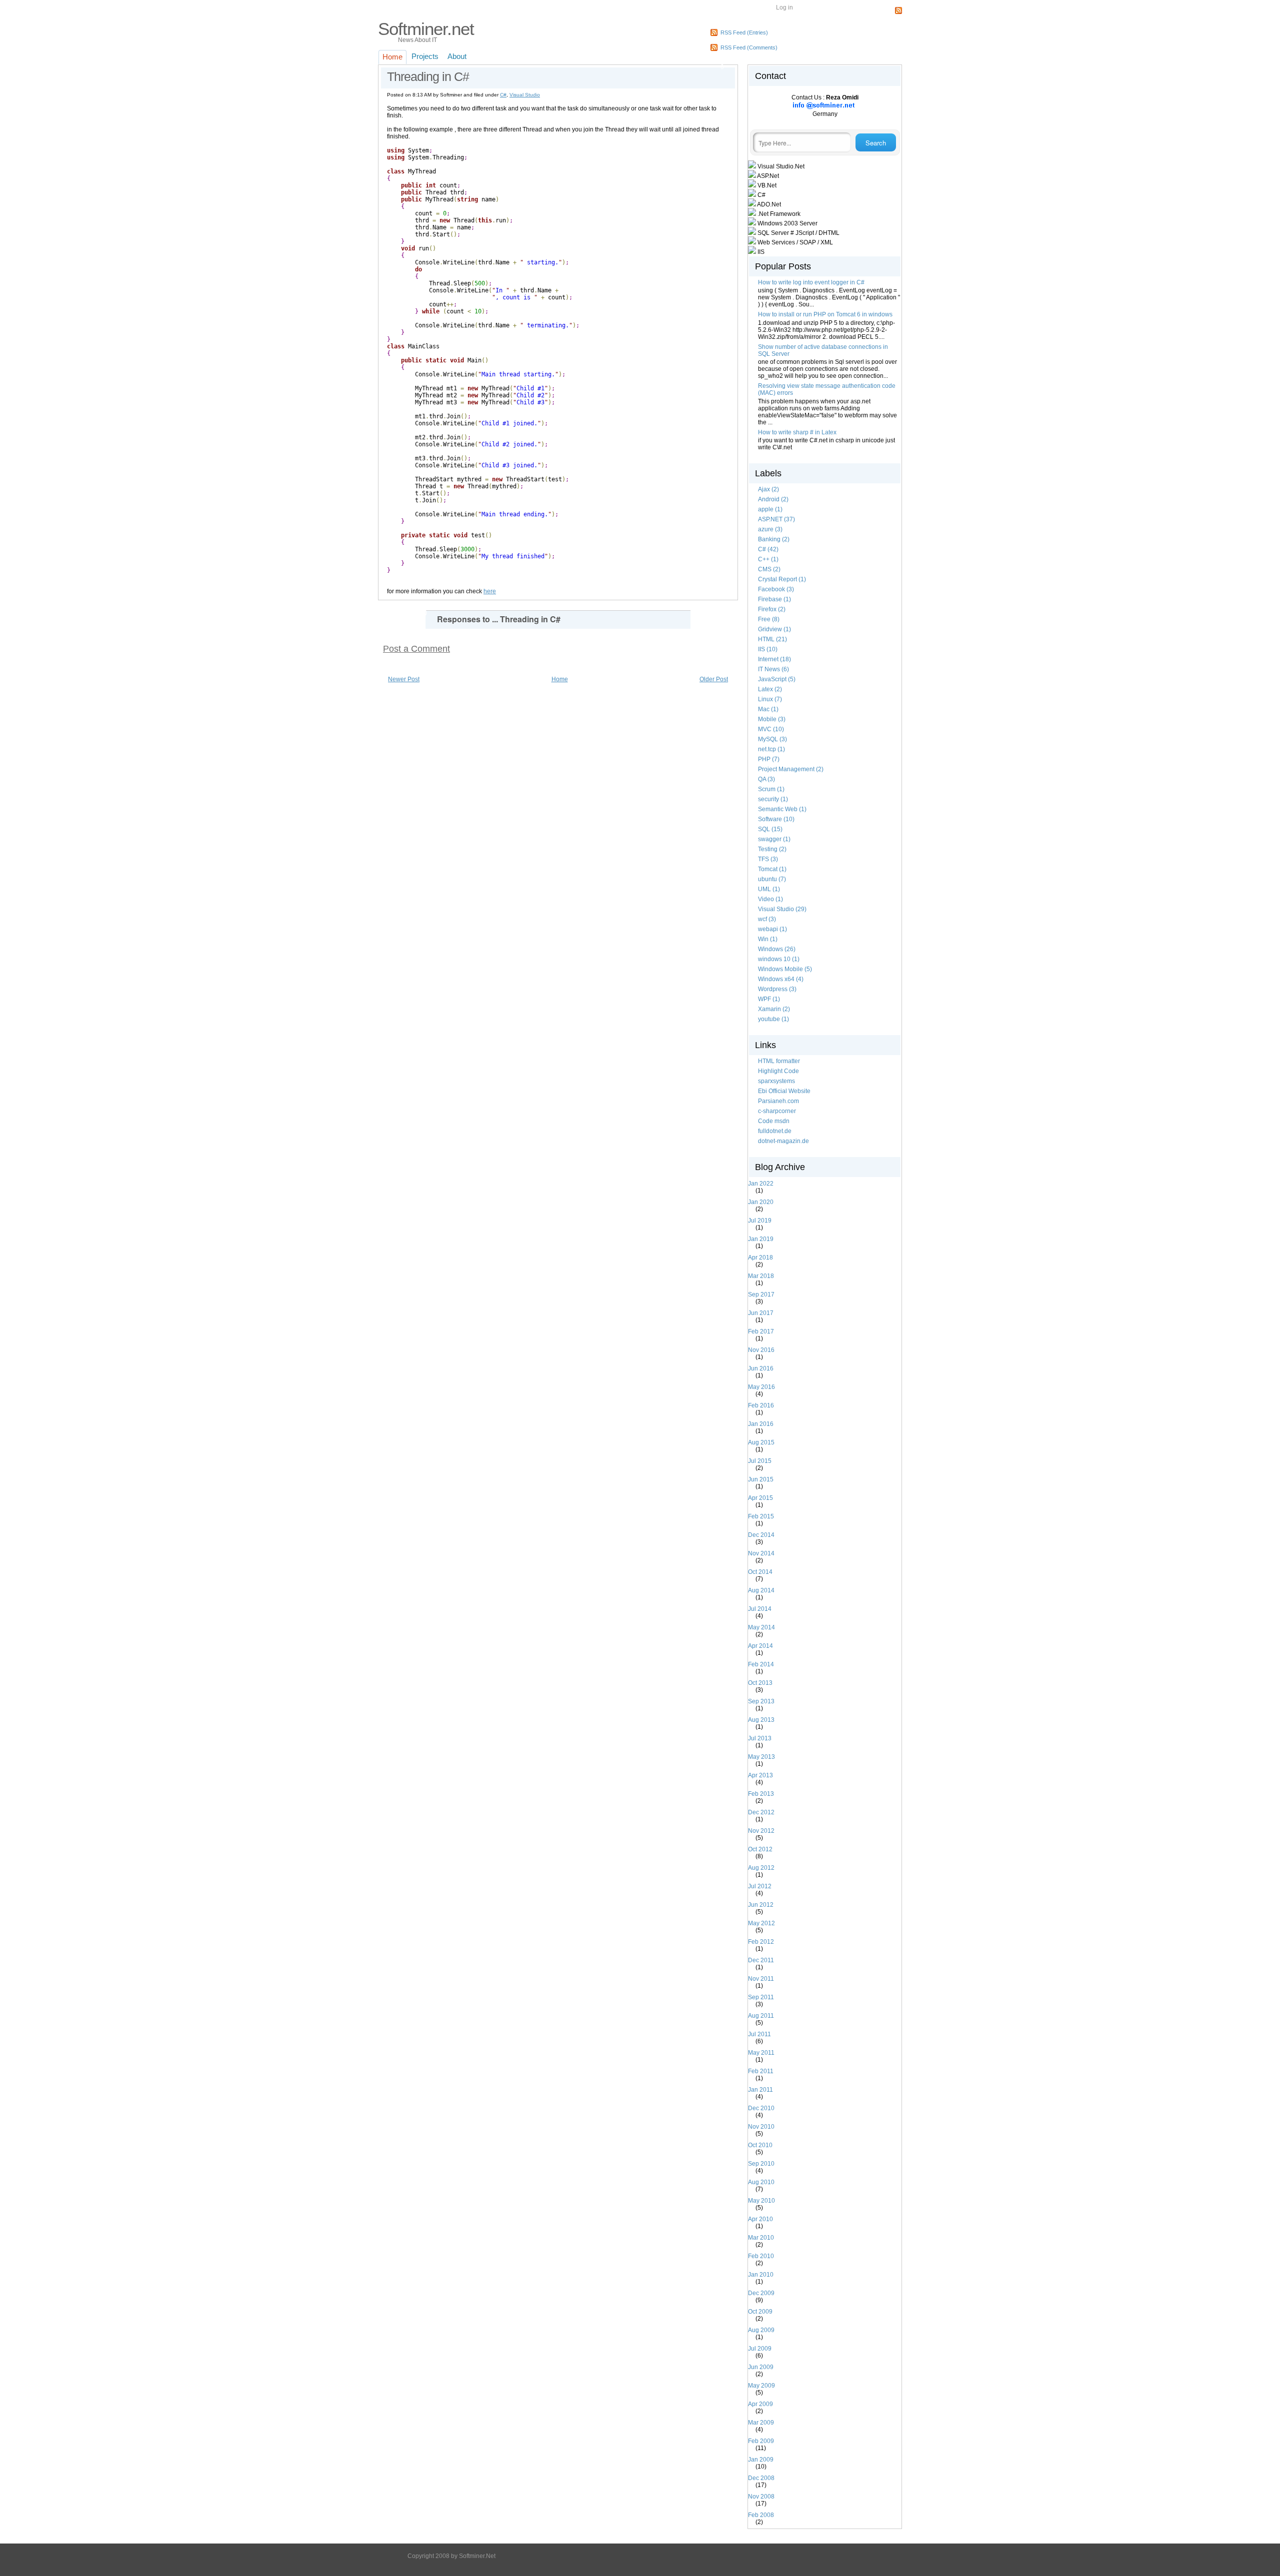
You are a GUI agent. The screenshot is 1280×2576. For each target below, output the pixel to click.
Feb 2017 (765, 1331)
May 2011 (765, 2053)
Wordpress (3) (777, 989)
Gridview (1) (774, 629)
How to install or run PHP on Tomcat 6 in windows (825, 314)
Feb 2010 (765, 2256)
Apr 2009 (764, 2404)
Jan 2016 (764, 1424)
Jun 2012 (764, 1905)
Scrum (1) (771, 789)
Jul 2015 (763, 1461)
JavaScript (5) (777, 679)
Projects (425, 56)
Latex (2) (770, 689)
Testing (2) (772, 849)
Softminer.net (426, 29)
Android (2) (773, 499)
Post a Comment (416, 649)
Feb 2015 (765, 1516)
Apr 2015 (764, 1498)
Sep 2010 (765, 2164)
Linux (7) (770, 699)
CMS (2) (769, 569)
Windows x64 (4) (781, 979)
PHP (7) (769, 759)
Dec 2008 (765, 2478)
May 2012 (765, 1923)
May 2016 (765, 1387)
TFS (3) (768, 859)
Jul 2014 (763, 1609)
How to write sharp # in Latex (797, 432)
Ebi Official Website (784, 1091)
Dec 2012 (765, 1812)
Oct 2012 (764, 1849)
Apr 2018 (764, 1258)
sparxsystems (776, 1081)
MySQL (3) (772, 739)
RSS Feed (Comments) (749, 47)
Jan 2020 (764, 1202)
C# (503, 95)
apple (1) (770, 509)
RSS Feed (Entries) (744, 32)
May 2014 (765, 1627)
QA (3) (766, 779)
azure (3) (770, 529)
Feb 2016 (765, 1405)
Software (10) (776, 819)
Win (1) (768, 939)
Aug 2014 (765, 1590)
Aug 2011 (765, 2016)
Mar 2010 (765, 2238)
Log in (784, 7)
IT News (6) (773, 669)
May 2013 (765, 1757)
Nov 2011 (765, 1979)
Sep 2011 (765, 1997)
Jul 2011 (763, 2034)
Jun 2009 (764, 2367)
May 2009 (765, 2386)
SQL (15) (770, 829)
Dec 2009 (765, 2293)
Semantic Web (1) (782, 809)
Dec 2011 (765, 1960)
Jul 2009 (763, 2349)
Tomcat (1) (772, 869)
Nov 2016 (765, 1350)
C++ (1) (768, 559)
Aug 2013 (765, 1720)
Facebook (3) (776, 589)
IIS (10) (768, 649)
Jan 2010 (764, 2275)
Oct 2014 (764, 1572)
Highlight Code (778, 1071)
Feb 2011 (764, 2071)
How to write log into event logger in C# (811, 282)
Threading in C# (428, 76)
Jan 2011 (764, 2090)
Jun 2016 (764, 1368)
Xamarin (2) (774, 1009)
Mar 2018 (765, 1276)
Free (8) (769, 619)
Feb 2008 (765, 2515)
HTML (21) (772, 639)
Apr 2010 (764, 2219)
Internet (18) (774, 659)
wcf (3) (767, 919)
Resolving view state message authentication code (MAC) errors (827, 389)
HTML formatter (779, 1061)
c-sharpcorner (777, 1111)
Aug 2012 (765, 1868)
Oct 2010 (764, 2145)
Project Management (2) (791, 769)
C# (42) (768, 549)
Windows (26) (777, 949)
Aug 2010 (765, 2182)
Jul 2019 (763, 1221)
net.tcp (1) (771, 749)
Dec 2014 (765, 1535)
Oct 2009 (764, 2312)
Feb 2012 (765, 1942)
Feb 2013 (765, 1794)
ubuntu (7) (772, 879)
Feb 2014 (765, 1664)
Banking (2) (774, 539)
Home (392, 57)
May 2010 (765, 2201)
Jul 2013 (763, 1738)
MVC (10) (771, 729)
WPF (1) (769, 999)
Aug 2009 (765, 2330)
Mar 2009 (765, 2423)
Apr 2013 (764, 1775)
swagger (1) (774, 839)
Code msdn (774, 1121)
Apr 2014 (764, 1646)
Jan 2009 (764, 2460)
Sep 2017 (765, 1294)
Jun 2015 (764, 1479)
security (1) (773, 799)
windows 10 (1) (779, 959)
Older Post (714, 679)
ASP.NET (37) (776, 519)
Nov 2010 (765, 2127)
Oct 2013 (764, 1683)
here (490, 591)
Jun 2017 (764, 1313)
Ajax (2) (768, 489)
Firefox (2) (772, 609)
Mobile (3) (772, 719)
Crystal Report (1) (782, 579)
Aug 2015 (765, 1442)
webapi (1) (772, 929)
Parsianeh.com (778, 1101)
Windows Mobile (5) (785, 969)
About (457, 56)
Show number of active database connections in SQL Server (823, 350)
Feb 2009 (765, 2441)
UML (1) (769, 889)
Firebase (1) (774, 599)
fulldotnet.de (775, 1131)
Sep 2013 (765, 1701)
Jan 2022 (764, 1184)
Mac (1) (768, 709)
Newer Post (404, 679)
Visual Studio (525, 95)
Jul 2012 (763, 1886)
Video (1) (770, 899)
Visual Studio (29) (782, 909)
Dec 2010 (765, 2108)
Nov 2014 (765, 1553)
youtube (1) (773, 1019)
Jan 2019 (764, 1239)
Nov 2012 (765, 1831)
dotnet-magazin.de (783, 1141)
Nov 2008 (765, 2497)
